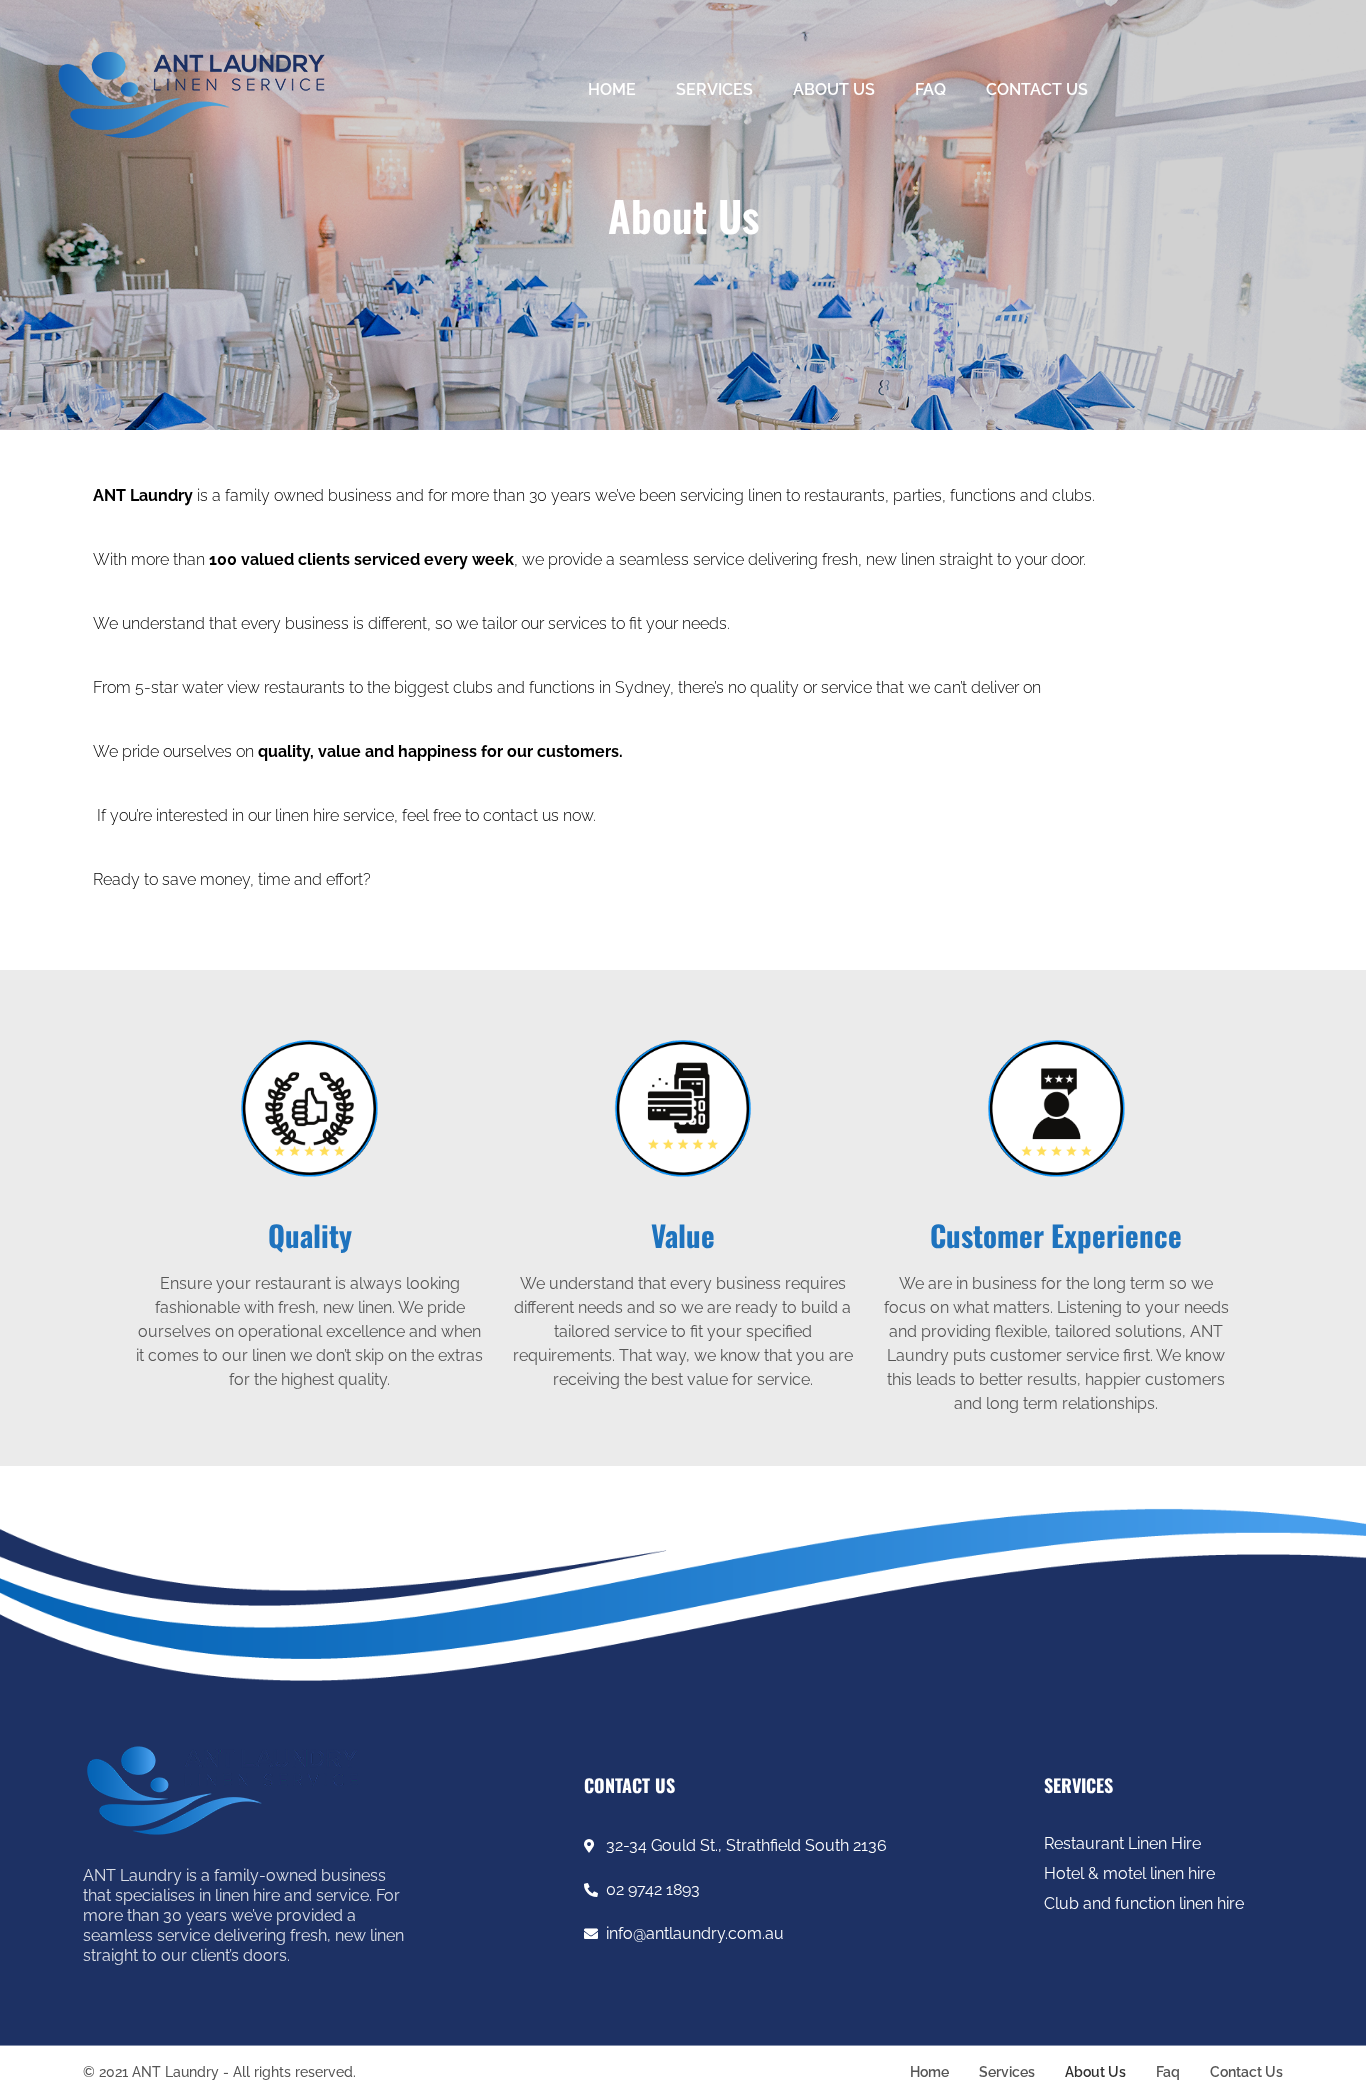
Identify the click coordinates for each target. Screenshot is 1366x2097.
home (612, 89)
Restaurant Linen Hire (1122, 1843)
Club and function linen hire (1144, 1903)
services (714, 89)
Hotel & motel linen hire (1129, 1873)
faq (930, 89)
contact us (1037, 89)
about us (834, 89)
